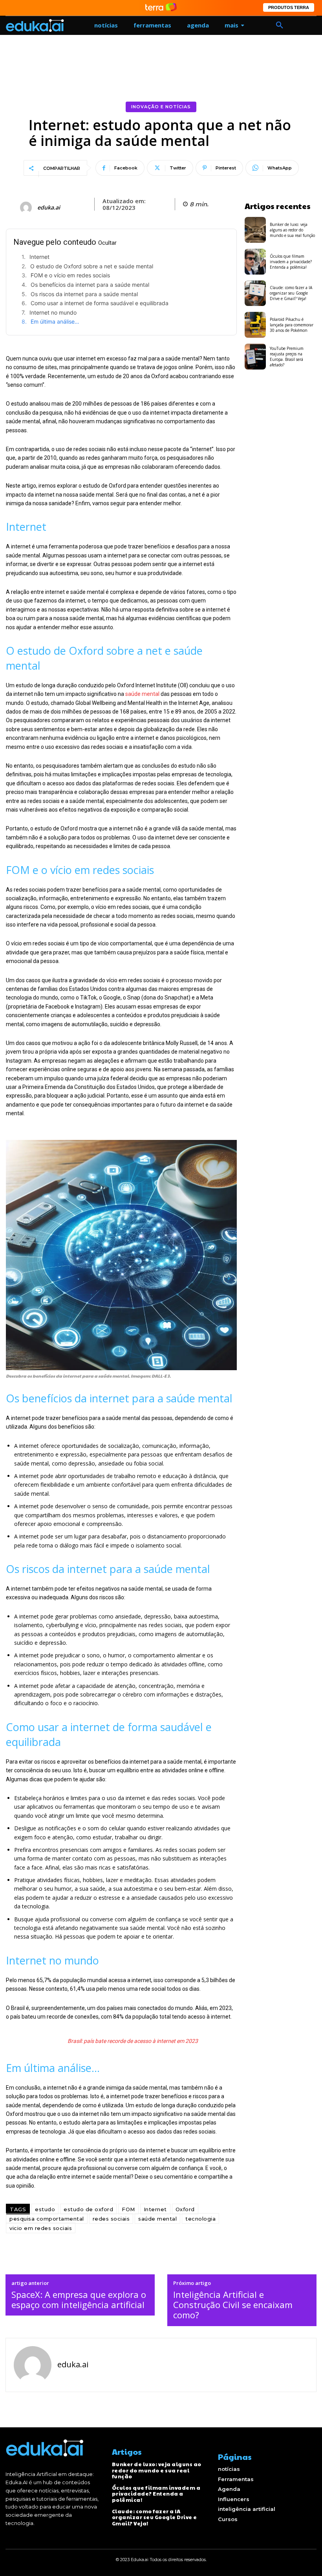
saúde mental (142, 694)
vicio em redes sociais (41, 2228)
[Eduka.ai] (27, 208)
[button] (280, 25)
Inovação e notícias (161, 107)
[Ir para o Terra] (161, 8)
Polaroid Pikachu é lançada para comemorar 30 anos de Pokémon (292, 325)
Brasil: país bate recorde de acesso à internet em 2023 (133, 2041)
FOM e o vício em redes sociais (70, 275)
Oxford (185, 2209)
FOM (128, 2209)
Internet (39, 257)
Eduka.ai (49, 208)
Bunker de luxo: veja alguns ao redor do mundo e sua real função (292, 230)
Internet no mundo (53, 312)
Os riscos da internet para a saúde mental (84, 294)
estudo (45, 2209)
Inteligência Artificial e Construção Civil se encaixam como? (233, 2305)
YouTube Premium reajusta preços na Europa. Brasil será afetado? (287, 357)
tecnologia (200, 2219)
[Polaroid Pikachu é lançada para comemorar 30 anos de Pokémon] (255, 325)
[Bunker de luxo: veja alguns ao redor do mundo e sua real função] (255, 230)
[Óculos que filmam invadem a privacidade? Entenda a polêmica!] (255, 262)
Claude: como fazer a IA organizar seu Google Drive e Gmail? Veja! (291, 293)
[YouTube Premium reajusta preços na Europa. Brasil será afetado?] (255, 357)
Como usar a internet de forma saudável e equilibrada (100, 303)
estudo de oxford (88, 2209)
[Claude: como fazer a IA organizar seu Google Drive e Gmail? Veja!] (255, 293)
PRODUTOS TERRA (289, 7)
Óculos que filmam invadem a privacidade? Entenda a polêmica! (291, 262)
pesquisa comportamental (47, 2219)
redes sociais (111, 2219)
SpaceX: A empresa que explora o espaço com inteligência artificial (79, 2300)
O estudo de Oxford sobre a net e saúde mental (92, 266)
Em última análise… (55, 321)
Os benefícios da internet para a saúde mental (90, 285)
